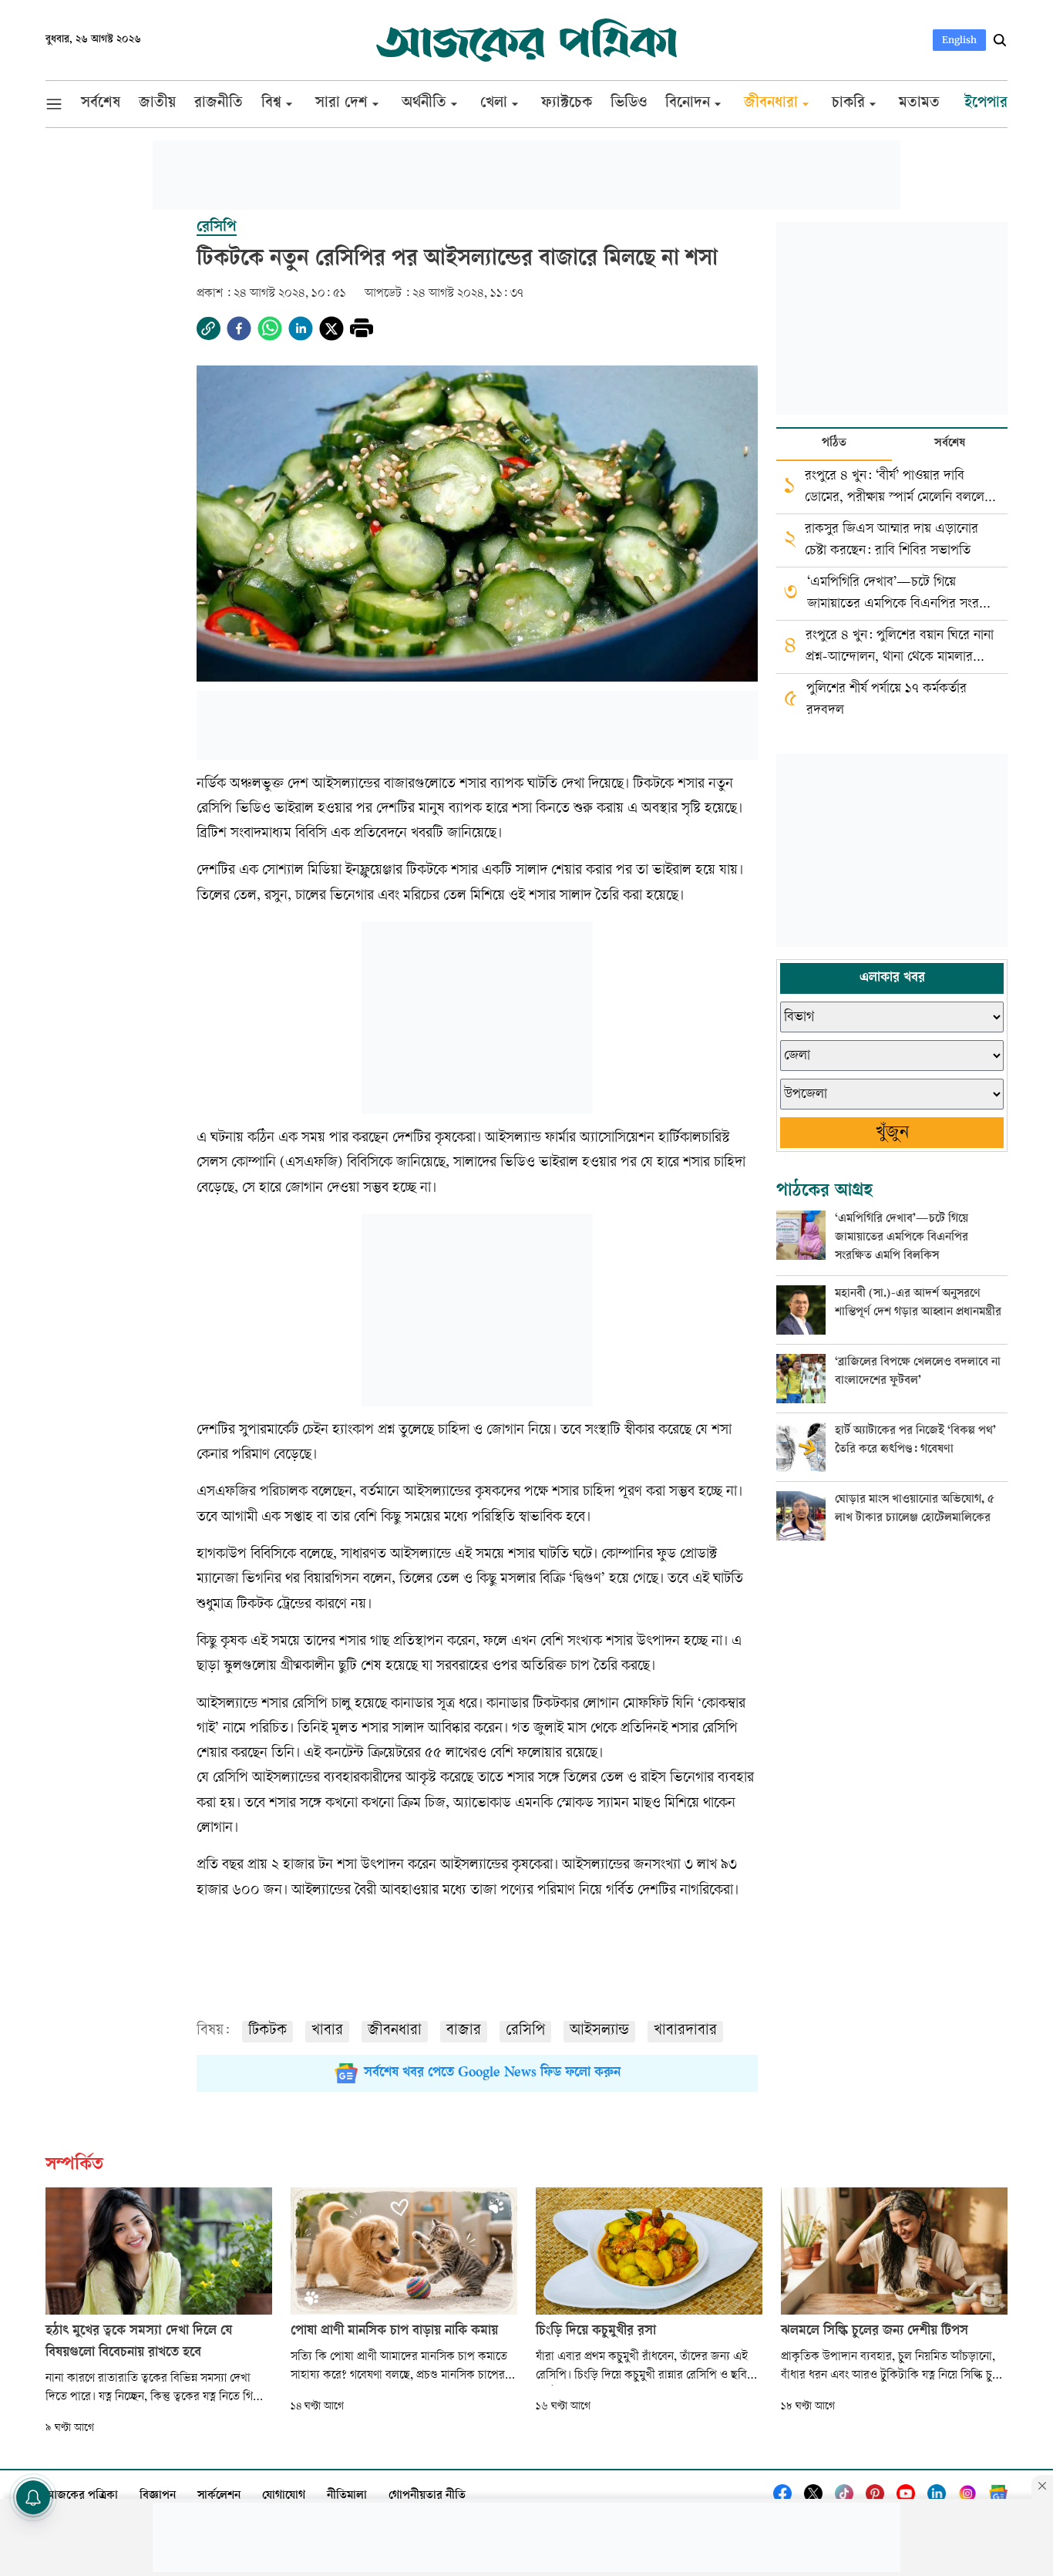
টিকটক (267, 2031)
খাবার (327, 2031)
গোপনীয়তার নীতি (427, 2496)
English (959, 40)
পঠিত (834, 444)
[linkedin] (301, 328)
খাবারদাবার (685, 2031)
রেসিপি (525, 2031)
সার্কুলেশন (219, 2496)
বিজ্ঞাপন (158, 2496)
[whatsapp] (270, 328)
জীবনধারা (395, 2031)
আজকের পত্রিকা (82, 2496)
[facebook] (239, 328)
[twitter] (331, 328)
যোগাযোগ (284, 2496)
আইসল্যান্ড (599, 2031)
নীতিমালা (347, 2496)
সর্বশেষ (950, 444)
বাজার (464, 2031)
